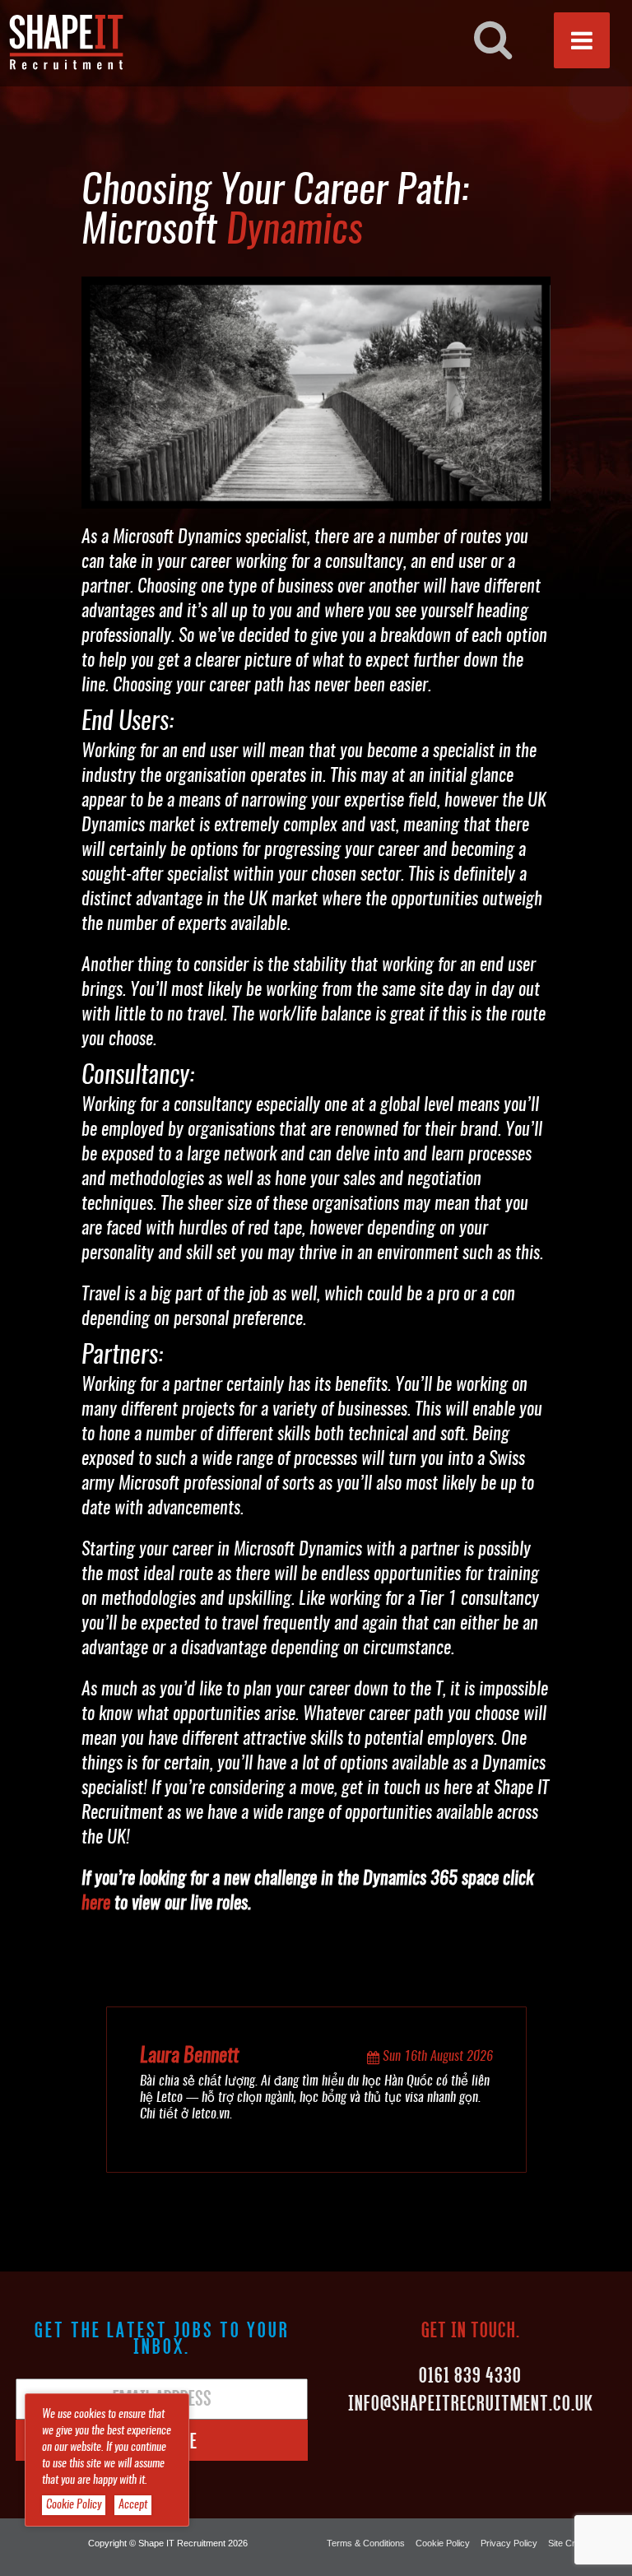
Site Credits (571, 2543)
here (96, 1904)
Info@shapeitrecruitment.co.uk (471, 2402)
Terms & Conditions (366, 2543)
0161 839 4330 (470, 2374)
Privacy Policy (509, 2543)
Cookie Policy (443, 2543)
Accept (133, 2505)
